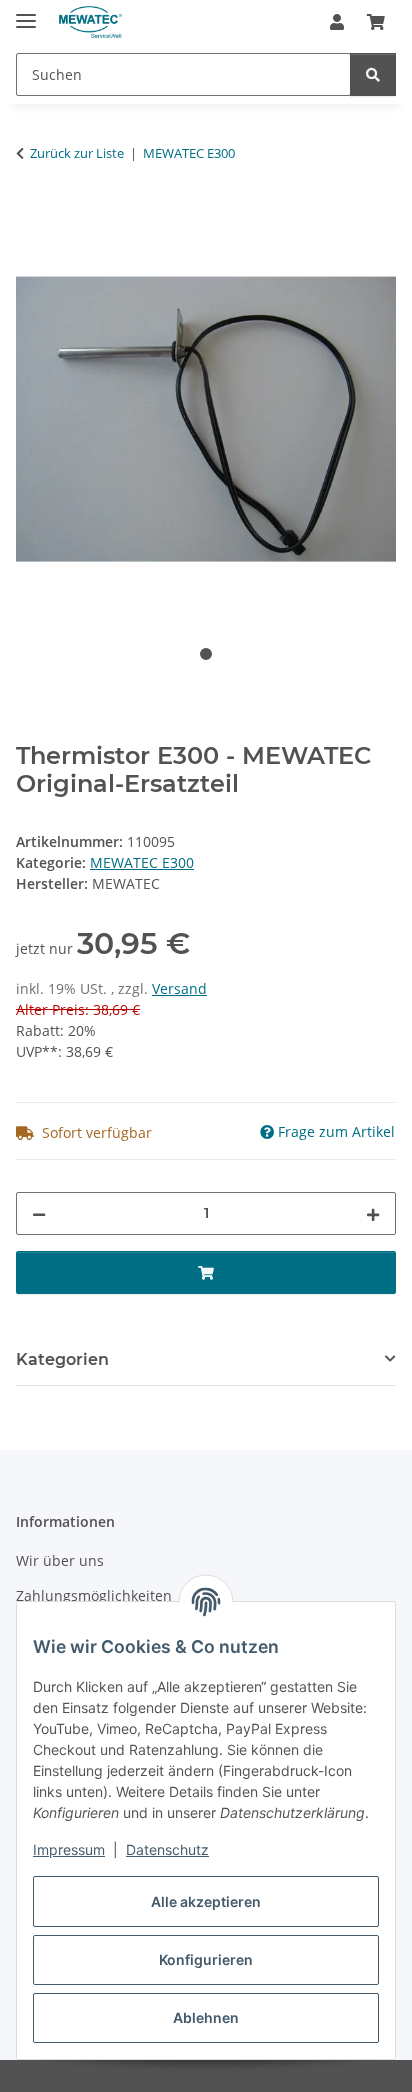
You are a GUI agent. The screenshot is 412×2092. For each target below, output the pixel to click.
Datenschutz (167, 1849)
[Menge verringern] (39, 1213)
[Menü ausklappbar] (26, 12)
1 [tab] (206, 654)
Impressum (69, 1849)
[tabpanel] (206, 419)
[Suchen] (373, 74)
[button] (337, 22)
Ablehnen (206, 2017)
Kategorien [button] (62, 1359)
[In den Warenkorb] (32, 216)
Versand (179, 988)
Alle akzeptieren (206, 1901)
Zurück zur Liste (77, 153)
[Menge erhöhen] (373, 1213)
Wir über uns (60, 1560)
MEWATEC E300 (142, 862)
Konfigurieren (206, 1959)
